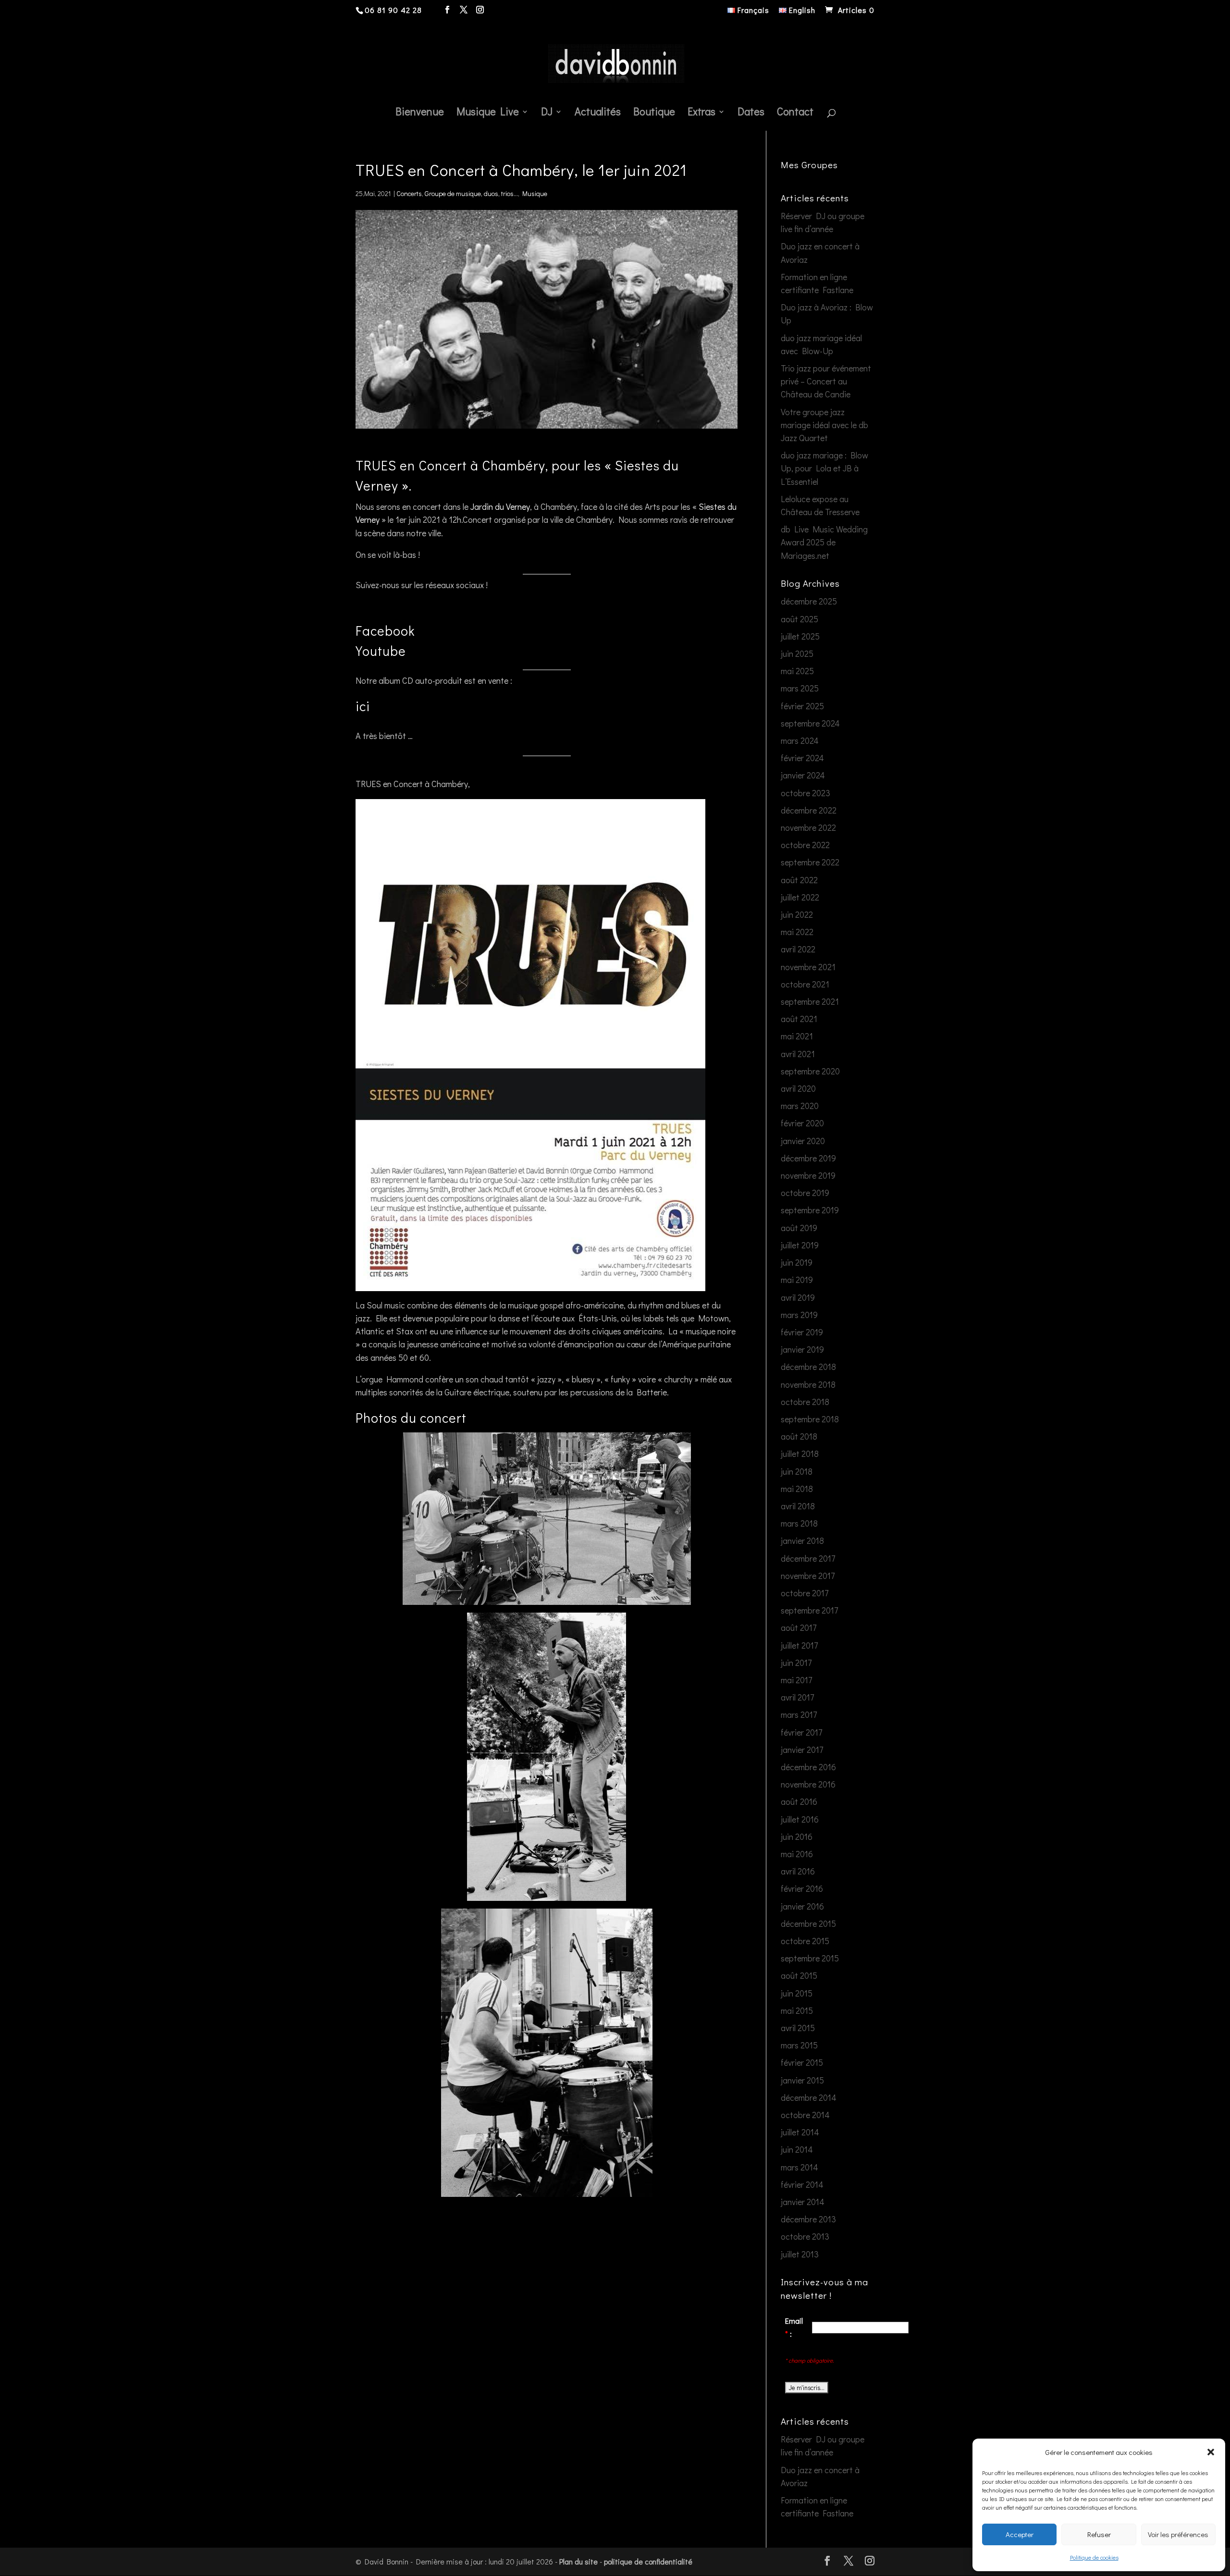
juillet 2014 (800, 2132)
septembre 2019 (810, 1210)
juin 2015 (797, 1993)
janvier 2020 (803, 1141)
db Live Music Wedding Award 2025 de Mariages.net (824, 542)
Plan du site (578, 2561)
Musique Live (488, 113)
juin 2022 (797, 914)
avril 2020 (798, 1088)
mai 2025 (797, 671)
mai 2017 (796, 1680)
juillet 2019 (800, 1245)
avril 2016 (798, 1871)
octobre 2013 (805, 2236)
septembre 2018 (810, 1419)
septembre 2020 (810, 1071)
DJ (547, 113)
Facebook (385, 630)
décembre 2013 (808, 2219)
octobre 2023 (806, 793)
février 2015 (802, 2062)
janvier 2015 (802, 2080)
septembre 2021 (810, 1001)
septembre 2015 (810, 1958)
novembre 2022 (808, 827)
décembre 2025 (809, 601)
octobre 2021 (805, 984)
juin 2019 (797, 1262)
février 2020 (802, 1123)
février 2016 (802, 1888)
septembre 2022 (810, 862)
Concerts (409, 193)
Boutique (654, 113)
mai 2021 (797, 1036)
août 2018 (799, 1436)
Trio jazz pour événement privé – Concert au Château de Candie (826, 381)
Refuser (1099, 2534)
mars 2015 (799, 2045)
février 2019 (802, 1332)
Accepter (1020, 2534)
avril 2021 (798, 1054)
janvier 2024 (803, 775)
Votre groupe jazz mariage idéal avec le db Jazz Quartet (824, 425)
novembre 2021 (808, 967)
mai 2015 (797, 2010)
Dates (751, 113)
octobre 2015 (805, 1941)
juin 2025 (797, 653)
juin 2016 (797, 1836)
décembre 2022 (809, 810)
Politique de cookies (1094, 2557)
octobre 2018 (805, 1402)
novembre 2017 (808, 1576)
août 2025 (799, 619)
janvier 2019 (802, 1349)
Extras (701, 113)
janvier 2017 (802, 1750)
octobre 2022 (805, 845)
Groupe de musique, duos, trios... (471, 193)
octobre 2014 (805, 2115)
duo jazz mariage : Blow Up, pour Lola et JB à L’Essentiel (824, 468)
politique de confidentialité (648, 2561)
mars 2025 (800, 688)
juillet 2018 (800, 1454)
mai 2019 (797, 1280)
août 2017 (799, 1627)
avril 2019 (798, 1297)
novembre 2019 (808, 1175)
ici (363, 706)
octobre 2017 (805, 1593)
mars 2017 (799, 1714)
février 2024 (802, 758)
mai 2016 (797, 1854)
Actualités (598, 113)
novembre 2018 (808, 1384)
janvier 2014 (803, 2202)
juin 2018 (797, 1471)
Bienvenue (420, 113)
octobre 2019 (805, 1193)
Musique (535, 193)
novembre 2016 (808, 1784)
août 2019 (799, 1228)
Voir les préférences (1178, 2534)
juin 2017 (796, 1663)
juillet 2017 (799, 1645)
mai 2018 (797, 1489)
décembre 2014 (809, 2097)
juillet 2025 (800, 636)
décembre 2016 (808, 1767)
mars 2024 (800, 740)
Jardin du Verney (500, 506)
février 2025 (802, 706)
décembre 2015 (808, 1923)
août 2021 (799, 1019)
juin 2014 (797, 2149)
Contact (795, 113)
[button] (1211, 2452)
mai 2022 (797, 932)
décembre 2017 (808, 1558)
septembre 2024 (810, 723)
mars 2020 (800, 1106)
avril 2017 (797, 1697)
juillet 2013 (800, 2254)
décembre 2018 (808, 1367)
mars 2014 (799, 2167)
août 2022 (799, 880)
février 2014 (802, 2184)
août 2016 (799, 1801)
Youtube (381, 651)
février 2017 (801, 1732)
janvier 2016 (802, 1906)
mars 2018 (799, 1523)
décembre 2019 (808, 1158)
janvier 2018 (802, 1541)
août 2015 (799, 1975)
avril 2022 (798, 949)
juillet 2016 (800, 1819)
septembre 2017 (809, 1610)
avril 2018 (798, 1506)
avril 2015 (798, 2028)
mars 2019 (799, 1315)
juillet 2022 (800, 897)
